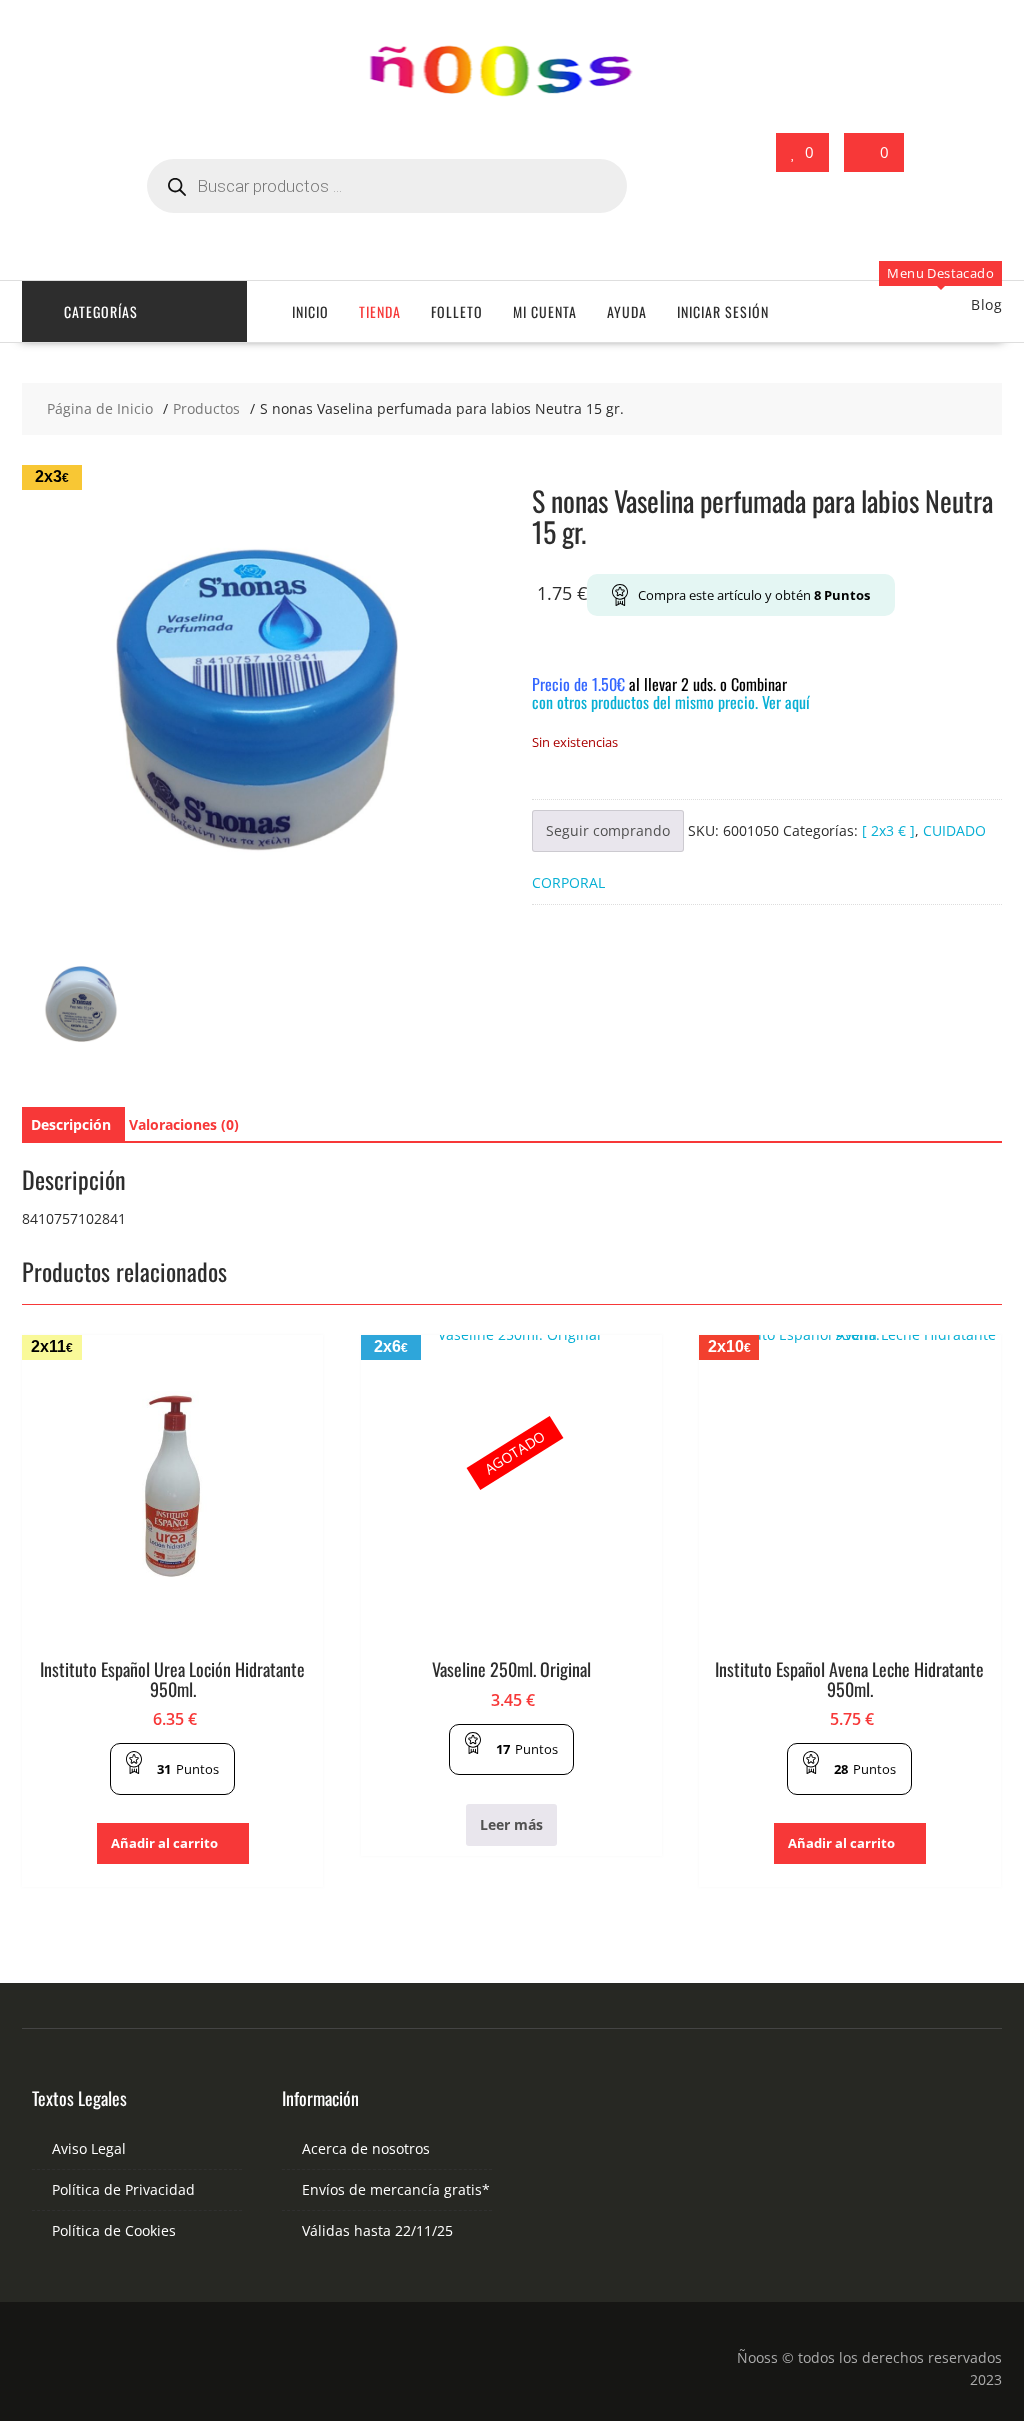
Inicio (310, 311)
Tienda (380, 311)
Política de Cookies (114, 2230)
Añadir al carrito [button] (164, 1843)
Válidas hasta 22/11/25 (377, 2230)
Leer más (511, 1824)
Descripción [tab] (71, 1124)
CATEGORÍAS (101, 311)
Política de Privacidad (123, 2189)
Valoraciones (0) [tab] (184, 1124)
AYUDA (627, 311)
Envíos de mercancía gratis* (396, 2189)
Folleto (457, 311)
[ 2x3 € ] (888, 830)
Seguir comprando (608, 830)
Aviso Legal (89, 2148)
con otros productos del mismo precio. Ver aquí (671, 702)
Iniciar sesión (723, 311)
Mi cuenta (545, 311)
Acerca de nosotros (366, 2148)
